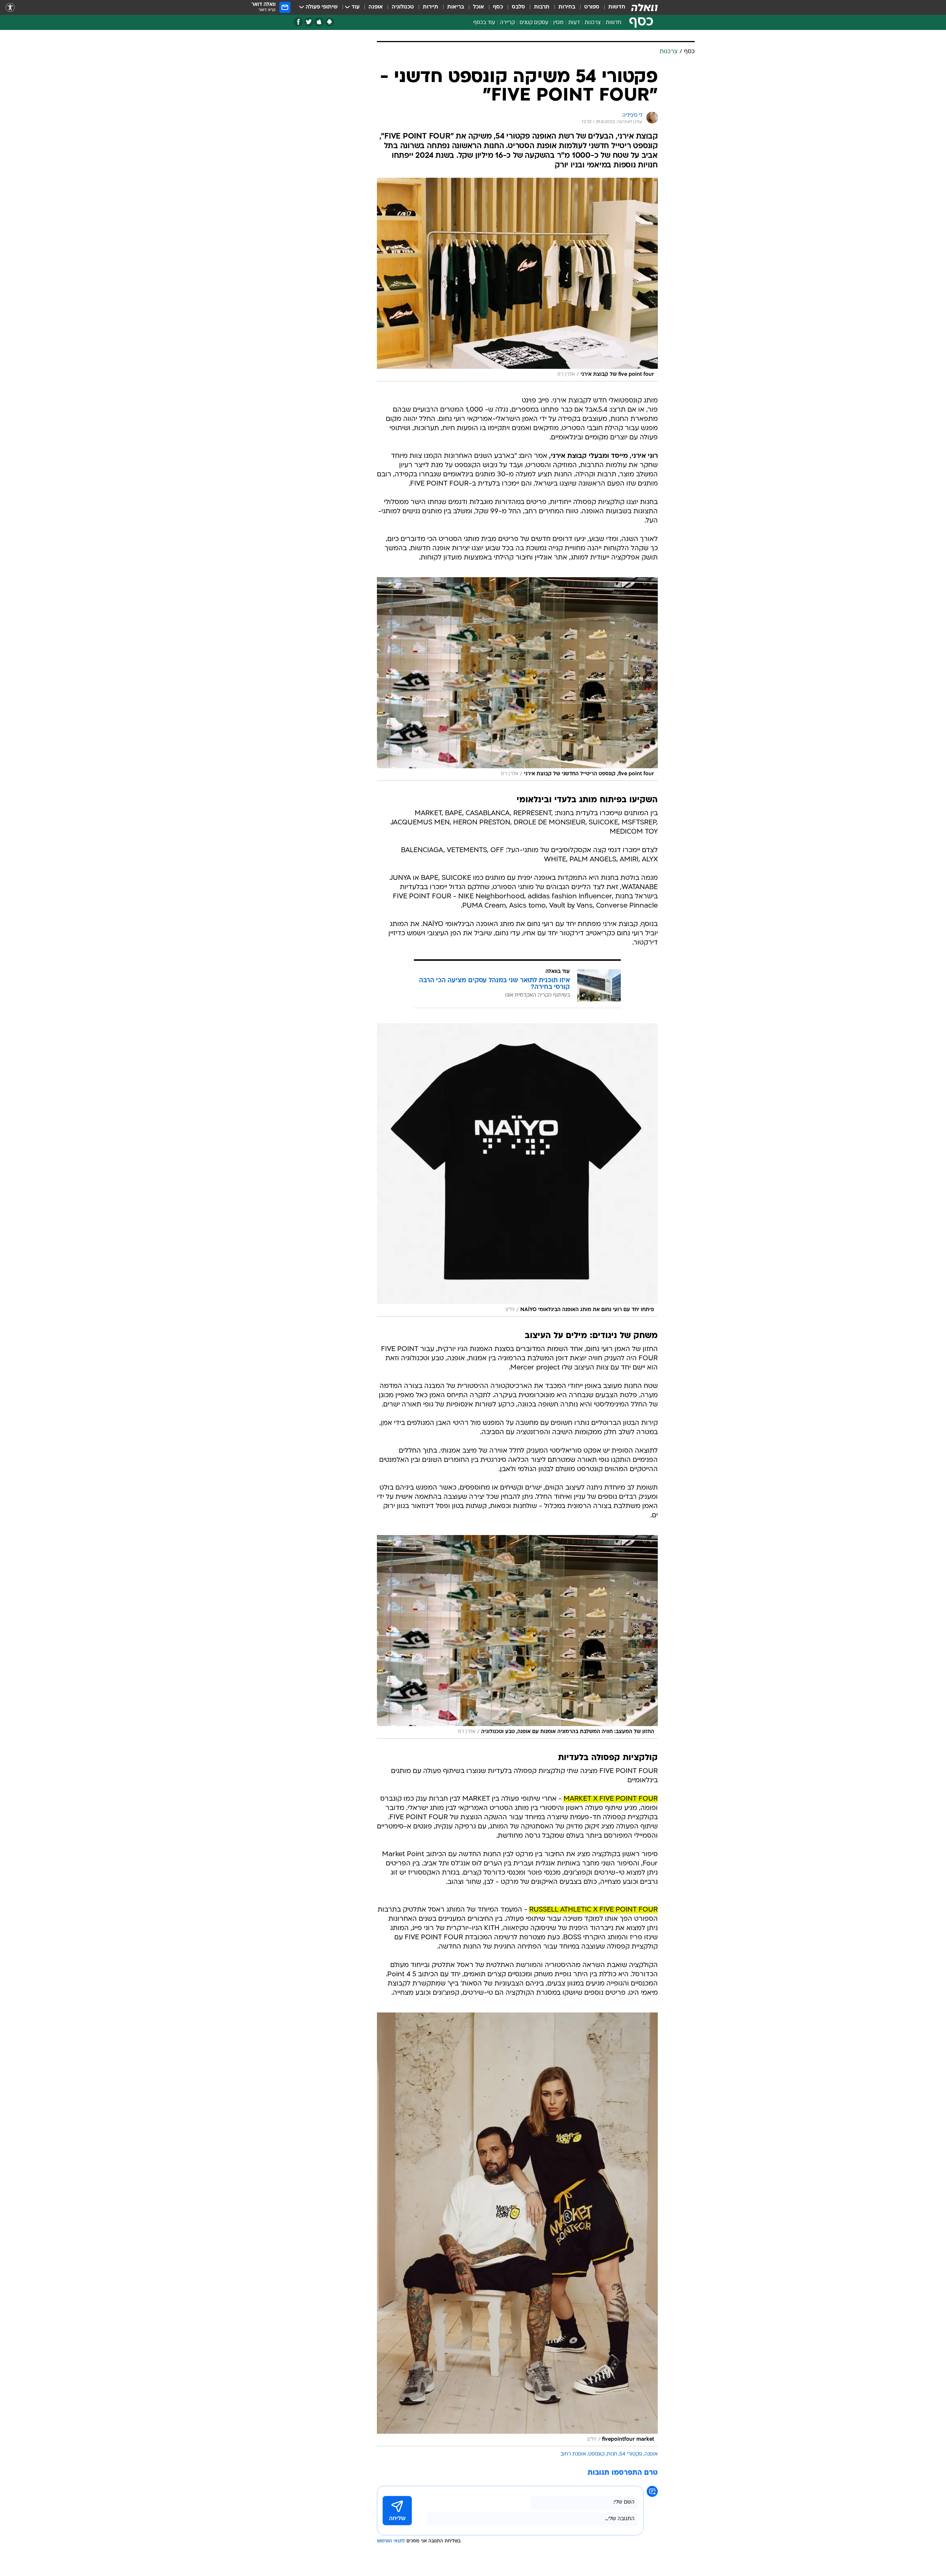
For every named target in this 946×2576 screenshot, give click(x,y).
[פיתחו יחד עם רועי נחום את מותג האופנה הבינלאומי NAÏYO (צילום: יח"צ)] (517, 1170)
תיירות (431, 7)
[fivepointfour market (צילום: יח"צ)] (517, 2229)
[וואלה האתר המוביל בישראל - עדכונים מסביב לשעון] (644, 7)
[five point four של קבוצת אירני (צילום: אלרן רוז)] (517, 280)
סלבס (518, 7)
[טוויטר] (309, 22)
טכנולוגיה (403, 7)
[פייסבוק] (298, 22)
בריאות (456, 7)
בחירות (567, 7)
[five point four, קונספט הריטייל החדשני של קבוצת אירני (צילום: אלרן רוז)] (517, 679)
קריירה (507, 23)
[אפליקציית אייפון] (319, 22)
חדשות (617, 7)
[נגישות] (10, 8)
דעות (574, 23)
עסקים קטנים (534, 23)
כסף (498, 7)
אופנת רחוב (573, 2454)
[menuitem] (612, 7)
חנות (612, 2454)
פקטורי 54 (631, 2454)
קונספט (596, 2454)
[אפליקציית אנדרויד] (329, 22)
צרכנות (593, 23)
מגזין (558, 23)
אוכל (479, 7)
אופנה (376, 7)
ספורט (592, 7)
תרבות (542, 7)
